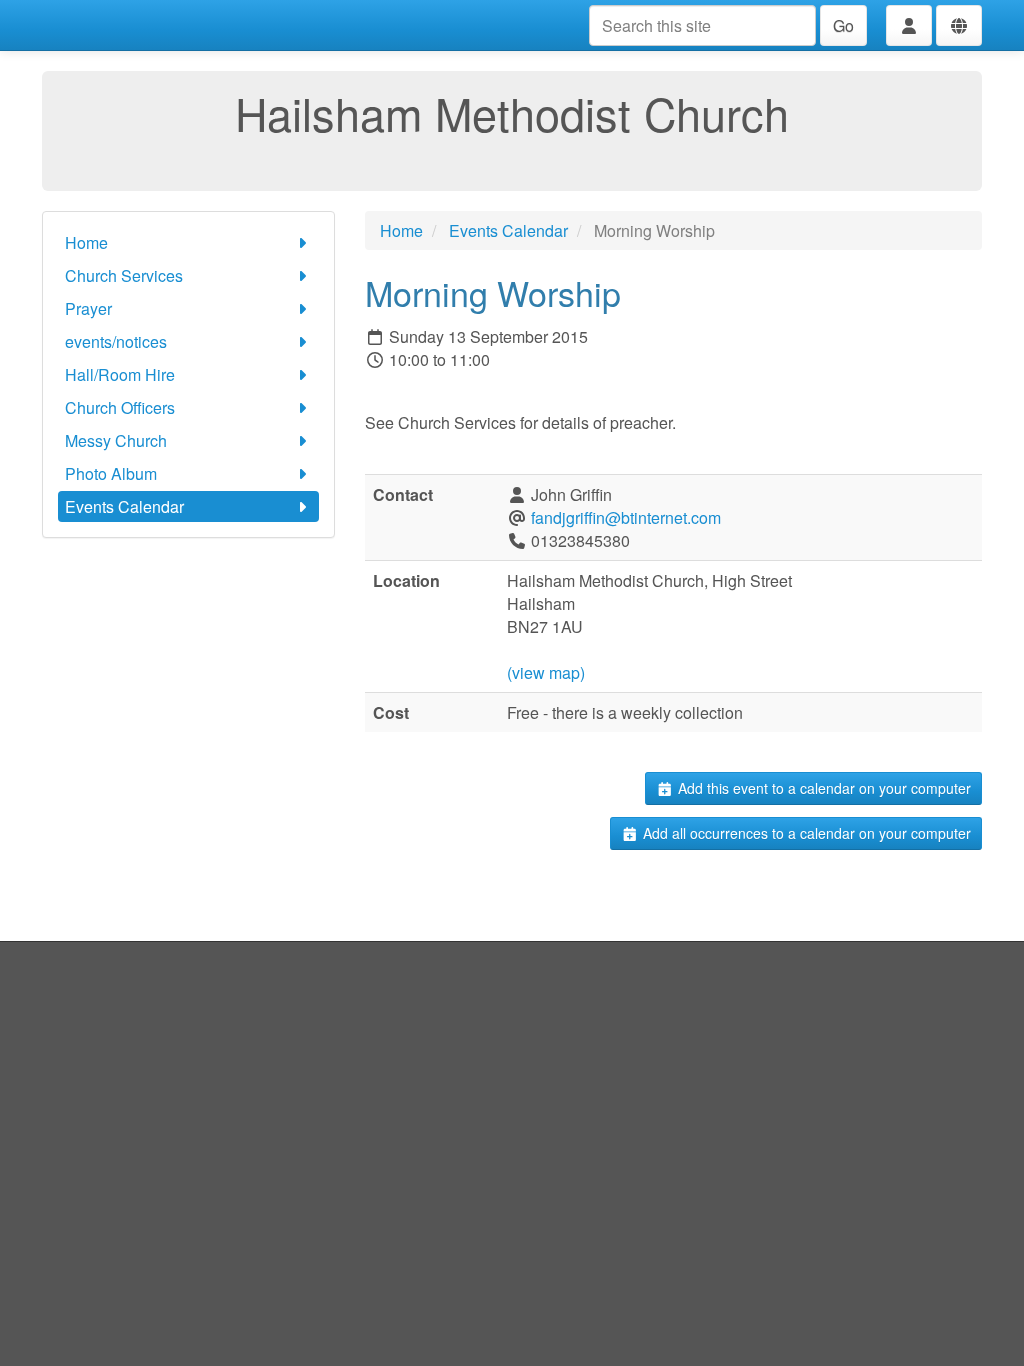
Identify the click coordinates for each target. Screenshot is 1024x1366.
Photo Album (111, 473)
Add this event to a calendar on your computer (822, 788)
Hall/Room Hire (120, 374)
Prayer (88, 308)
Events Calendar (124, 506)
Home (86, 242)
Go (843, 25)
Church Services (124, 275)
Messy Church (116, 440)
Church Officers (120, 407)
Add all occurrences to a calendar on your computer (805, 833)
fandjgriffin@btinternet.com (626, 517)
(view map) (546, 672)
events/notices (116, 341)
